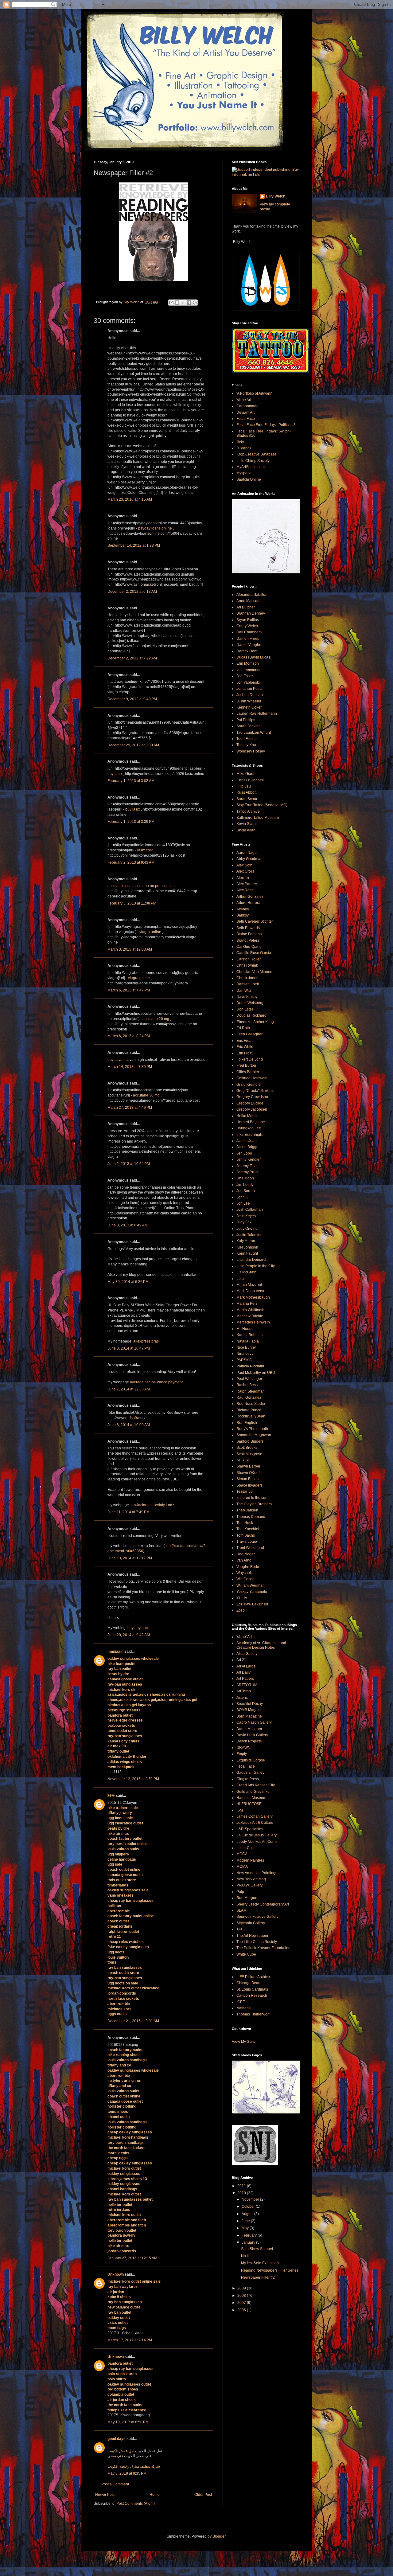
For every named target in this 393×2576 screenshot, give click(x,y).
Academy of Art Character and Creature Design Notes (261, 1645)
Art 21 (241, 1660)
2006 (242, 2310)
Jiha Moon (245, 1178)
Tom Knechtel (248, 1529)
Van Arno (244, 1560)
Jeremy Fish (247, 1166)
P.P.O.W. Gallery (249, 1885)
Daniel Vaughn (249, 645)
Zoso (241, 1610)
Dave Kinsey (247, 997)
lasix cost (145, 850)
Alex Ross (245, 890)
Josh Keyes (246, 1216)
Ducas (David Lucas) (254, 657)
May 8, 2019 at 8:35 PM (127, 2473)
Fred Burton (246, 1065)
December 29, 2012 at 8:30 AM (133, 745)
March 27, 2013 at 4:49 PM (130, 1108)
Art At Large (246, 1666)
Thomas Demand (251, 1517)
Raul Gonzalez (249, 1397)
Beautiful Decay (250, 1704)
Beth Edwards (248, 928)
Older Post (203, 2495)
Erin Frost (244, 1053)
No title (247, 2256)
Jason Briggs (247, 1147)
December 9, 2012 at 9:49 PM (132, 699)
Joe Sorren (246, 1191)
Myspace (244, 473)
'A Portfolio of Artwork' (254, 393)
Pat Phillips (246, 720)
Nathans (243, 2008)
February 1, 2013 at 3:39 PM (131, 822)
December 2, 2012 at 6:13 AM (132, 592)
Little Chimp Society (253, 461)
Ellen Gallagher (249, 1034)
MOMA (242, 1867)
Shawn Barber (248, 1466)
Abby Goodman (249, 859)
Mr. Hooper (246, 1329)
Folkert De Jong (250, 1059)
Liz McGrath (246, 1272)
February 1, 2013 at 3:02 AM (131, 781)
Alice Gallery (247, 1654)
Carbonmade (247, 406)
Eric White (245, 1047)
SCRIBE (243, 1460)
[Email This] (171, 303)
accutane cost (119, 886)
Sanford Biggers (250, 1441)
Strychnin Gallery (251, 1923)
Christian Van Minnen (254, 972)
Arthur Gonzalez (250, 897)
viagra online (150, 932)
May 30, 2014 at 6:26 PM (128, 1282)
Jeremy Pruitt (247, 1172)
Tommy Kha (246, 745)
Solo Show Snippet (257, 2249)
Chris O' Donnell (250, 780)
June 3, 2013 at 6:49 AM (128, 1225)
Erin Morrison (248, 663)
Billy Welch (276, 196)
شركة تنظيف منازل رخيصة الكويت (134, 2466)
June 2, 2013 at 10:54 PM (129, 1164)
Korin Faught (247, 1253)
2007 (242, 2303)
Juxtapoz (244, 448)
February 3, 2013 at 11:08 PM (132, 903)
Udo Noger (246, 1554)
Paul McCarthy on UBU (256, 1373)
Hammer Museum (251, 1798)
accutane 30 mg (146, 1095)
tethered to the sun (252, 1498)
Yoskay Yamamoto (252, 1592)
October (249, 2207)
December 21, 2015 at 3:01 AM (133, 2021)
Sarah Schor (247, 799)
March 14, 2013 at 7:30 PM (130, 1067)
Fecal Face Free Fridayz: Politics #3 (266, 425)
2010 (242, 2193)
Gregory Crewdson (252, 1097)
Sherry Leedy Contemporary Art (263, 1904)
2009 (242, 2288)
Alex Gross (245, 871)
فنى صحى (115, 2456)
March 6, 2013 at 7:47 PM (129, 990)
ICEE (241, 2002)
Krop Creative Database (257, 454)
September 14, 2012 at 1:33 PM (134, 545)
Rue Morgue (247, 1898)
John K (242, 1197)
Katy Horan (246, 1241)
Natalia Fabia (248, 1341)
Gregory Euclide (250, 1103)
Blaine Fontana (249, 934)
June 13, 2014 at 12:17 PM (130, 1558)
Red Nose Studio (251, 1404)
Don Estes (245, 1009)
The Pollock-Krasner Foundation (263, 1948)
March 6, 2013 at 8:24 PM (129, 1036)
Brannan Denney (251, 613)
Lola (240, 1279)
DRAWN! (244, 1748)
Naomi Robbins (249, 1335)
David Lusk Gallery (252, 1735)
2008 (242, 2296)
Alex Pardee (247, 884)
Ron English (247, 1423)
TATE (241, 1929)
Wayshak (244, 1573)
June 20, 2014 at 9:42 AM (129, 1635)
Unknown (116, 2274)
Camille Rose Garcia (254, 953)
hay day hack (138, 1628)
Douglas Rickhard (251, 1015)
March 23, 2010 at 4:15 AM (130, 499)
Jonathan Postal (250, 689)
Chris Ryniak (247, 965)
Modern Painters (250, 1860)
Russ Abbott (246, 792)
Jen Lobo (244, 1153)
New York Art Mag (251, 1879)
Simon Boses (247, 1479)
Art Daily (243, 1672)
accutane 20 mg (156, 1019)
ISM (240, 1810)
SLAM (241, 1910)
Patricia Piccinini (250, 1366)
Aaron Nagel (247, 853)
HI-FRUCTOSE (249, 1804)
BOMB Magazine (251, 1710)
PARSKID (244, 1360)
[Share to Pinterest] (195, 303)
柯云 (111, 1796)
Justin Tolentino (249, 1235)
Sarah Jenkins (248, 726)
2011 (242, 2186)
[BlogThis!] (177, 303)
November (251, 2199)
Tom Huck (245, 1523)
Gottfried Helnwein (252, 1078)
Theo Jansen (247, 1510)
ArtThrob (244, 1691)
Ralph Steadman (251, 1391)
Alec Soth (244, 865)
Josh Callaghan (250, 1210)
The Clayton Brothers (254, 1504)
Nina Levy (245, 1354)
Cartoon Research (252, 1996)
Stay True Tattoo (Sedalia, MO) (262, 805)
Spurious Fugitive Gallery (257, 1917)
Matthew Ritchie (250, 1316)
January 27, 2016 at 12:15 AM (132, 2258)
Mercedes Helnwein (253, 1322)
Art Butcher (246, 607)
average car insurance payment (156, 1382)
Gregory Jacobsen (252, 1109)
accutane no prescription (154, 886)
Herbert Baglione (251, 1122)
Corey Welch (247, 626)
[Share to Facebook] (189, 303)
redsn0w (132, 1418)
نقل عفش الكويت (121, 2451)
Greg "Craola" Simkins (255, 1091)
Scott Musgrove (249, 1454)
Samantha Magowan (254, 1435)
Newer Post (105, 2495)
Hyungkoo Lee (249, 1128)
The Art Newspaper (252, 1936)
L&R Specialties (250, 1829)
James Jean (247, 1141)
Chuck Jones (247, 978)
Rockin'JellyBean (251, 1416)
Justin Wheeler (249, 701)
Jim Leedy (245, 1185)
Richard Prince (249, 1410)
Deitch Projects (249, 1741)
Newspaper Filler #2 (258, 2277)
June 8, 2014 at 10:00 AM (129, 1425)
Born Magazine (249, 1716)
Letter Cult (245, 1848)
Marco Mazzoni (249, 1285)
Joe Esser (245, 676)
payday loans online (155, 528)
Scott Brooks (247, 1448)
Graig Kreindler (249, 1085)
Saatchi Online (249, 479)
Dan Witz (244, 991)
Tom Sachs (246, 1535)
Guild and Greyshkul (253, 1792)
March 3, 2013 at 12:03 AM (130, 949)
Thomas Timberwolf (253, 2014)
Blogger (219, 2536)
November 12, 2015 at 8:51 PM (133, 1779)
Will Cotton (245, 1579)
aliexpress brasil (147, 1341)
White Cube (246, 1954)
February (250, 2235)
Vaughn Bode (248, 1567)
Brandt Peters (248, 940)
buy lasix (115, 774)
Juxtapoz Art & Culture (255, 1823)
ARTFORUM (247, 1685)
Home (155, 2495)
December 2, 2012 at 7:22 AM (132, 658)
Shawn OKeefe (249, 1473)
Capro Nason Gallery (254, 1722)
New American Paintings (257, 1873)
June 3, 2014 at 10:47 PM (129, 1348)
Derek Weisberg (250, 1003)
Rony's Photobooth (252, 1429)
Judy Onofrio (247, 1229)
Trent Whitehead (250, 1548)
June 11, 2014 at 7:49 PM (128, 1512)
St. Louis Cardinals (252, 1989)
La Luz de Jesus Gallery (257, 1835)
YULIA (242, 1598)
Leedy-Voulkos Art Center (258, 1842)
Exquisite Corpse (251, 1760)
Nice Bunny (246, 1347)
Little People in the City (256, 1266)
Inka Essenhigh (249, 1135)
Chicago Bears (249, 1983)
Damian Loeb (248, 984)
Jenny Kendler (249, 1159)
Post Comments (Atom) (136, 2504)
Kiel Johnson (247, 1247)
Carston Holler (249, 959)
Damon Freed (248, 639)
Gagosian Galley (250, 1773)
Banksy (243, 915)
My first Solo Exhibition (260, 2263)
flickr (240, 442)
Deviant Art (245, 412)
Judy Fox (244, 1222)
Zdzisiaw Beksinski (252, 1604)
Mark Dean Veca (250, 1291)
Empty (242, 1754)
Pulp (240, 1892)
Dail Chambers (249, 632)
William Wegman (251, 1585)
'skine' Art (244, 1637)
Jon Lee (243, 1203)
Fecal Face (246, 419)
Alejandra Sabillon (252, 595)
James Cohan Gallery (255, 1816)
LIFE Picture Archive (253, 1977)
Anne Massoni (248, 601)
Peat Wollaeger (249, 1379)
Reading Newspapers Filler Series (270, 2270)
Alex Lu (243, 878)
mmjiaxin (115, 1652)
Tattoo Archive (248, 811)
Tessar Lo (245, 1491)
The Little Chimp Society (257, 1942)
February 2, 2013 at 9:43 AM (131, 862)
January (249, 2242)
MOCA (242, 1854)
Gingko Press (248, 1779)
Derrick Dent (247, 651)
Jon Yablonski (248, 682)
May (246, 2228)
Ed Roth (243, 1028)
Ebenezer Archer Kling (255, 1022)
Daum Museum (249, 1729)
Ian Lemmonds (249, 670)
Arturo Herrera (248, 903)
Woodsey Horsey (251, 751)
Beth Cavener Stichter (255, 921)
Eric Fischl (245, 1041)
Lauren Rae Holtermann (257, 713)
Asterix (242, 1698)
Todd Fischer (247, 739)
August (248, 2214)
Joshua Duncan (250, 695)
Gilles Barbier (248, 1072)
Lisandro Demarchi (252, 1260)
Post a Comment (115, 2484)
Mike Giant (245, 774)
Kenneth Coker (249, 707)
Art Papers (245, 1679)
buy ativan (116, 1060)
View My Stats (243, 2042)
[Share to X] (183, 303)
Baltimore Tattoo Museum (258, 818)
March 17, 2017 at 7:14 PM (130, 2340)
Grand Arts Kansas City (256, 1785)
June (246, 2221)
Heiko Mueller (248, 1116)
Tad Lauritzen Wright (254, 733)
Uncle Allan (246, 830)
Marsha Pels (247, 1304)
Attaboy (243, 909)
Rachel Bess (247, 1385)
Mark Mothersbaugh (253, 1297)
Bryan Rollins (248, 620)
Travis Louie (247, 1542)
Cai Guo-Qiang (249, 947)
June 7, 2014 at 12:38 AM (129, 1389)
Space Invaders (249, 1485)
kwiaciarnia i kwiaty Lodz (153, 1505)
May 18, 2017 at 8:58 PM (128, 2422)
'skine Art (244, 400)
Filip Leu (244, 786)
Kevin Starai (247, 824)
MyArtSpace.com (251, 467)
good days (117, 2439)
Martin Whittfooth (250, 1310)
